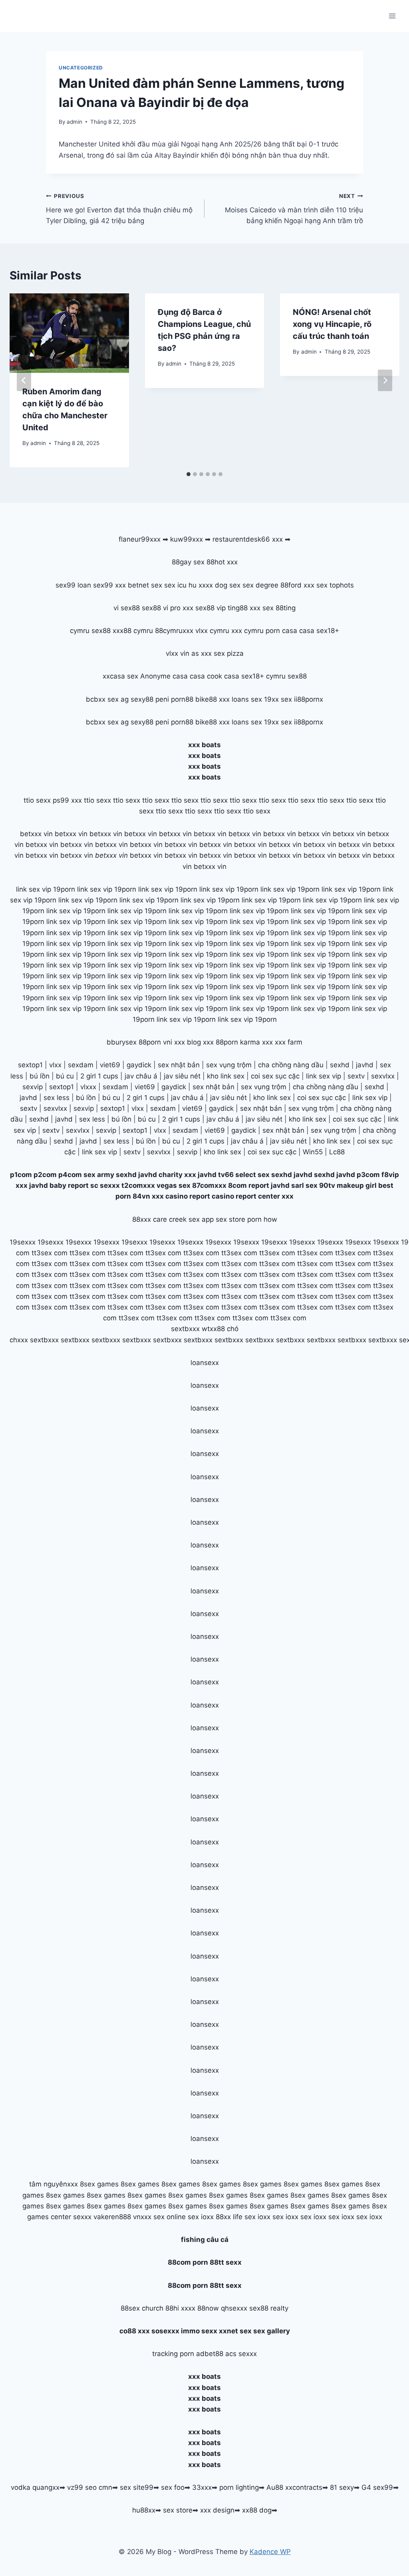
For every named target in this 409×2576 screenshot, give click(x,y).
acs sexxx (241, 2354)
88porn (150, 1042)
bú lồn (40, 1076)
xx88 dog (257, 2510)
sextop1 (30, 1065)
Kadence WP (270, 2552)
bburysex (122, 1042)
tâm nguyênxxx (54, 2184)
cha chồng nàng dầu (291, 1065)
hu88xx (144, 2510)
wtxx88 (213, 1329)
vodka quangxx (35, 2487)
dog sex (228, 585)
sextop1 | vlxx (144, 1130)
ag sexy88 (137, 699)
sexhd (340, 1065)
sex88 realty (269, 2308)
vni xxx (174, 1042)
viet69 (110, 1065)
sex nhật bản (179, 1065)
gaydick (139, 1065)
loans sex (247, 699)
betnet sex (145, 585)
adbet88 (210, 2354)
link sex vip (324, 1076)
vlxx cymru (212, 631)
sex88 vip (210, 608)
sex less (57, 1098)
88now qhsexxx (222, 2308)
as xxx (202, 653)
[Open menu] (392, 16)
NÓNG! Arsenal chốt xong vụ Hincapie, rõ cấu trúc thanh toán (332, 324)
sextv (356, 1076)
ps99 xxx (67, 800)
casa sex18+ (319, 631)
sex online (170, 2217)
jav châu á (141, 1076)
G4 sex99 (377, 2487)
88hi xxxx (180, 2308)
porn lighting (239, 2487)
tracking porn (173, 2354)
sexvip (33, 1087)
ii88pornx (309, 699)
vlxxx (88, 1087)
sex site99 (137, 2487)
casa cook (206, 676)
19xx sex (278, 699)
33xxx (202, 2487)
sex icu (175, 585)
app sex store (223, 1219)
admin (74, 122)
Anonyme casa (164, 676)
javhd (365, 1065)
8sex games (99, 2184)
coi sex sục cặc (275, 1076)
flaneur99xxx (140, 539)
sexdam (81, 1065)
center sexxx (72, 2217)
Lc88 (337, 1152)
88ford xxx (297, 585)
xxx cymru (247, 631)
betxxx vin (36, 834)
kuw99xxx (187, 539)
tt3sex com (50, 1253)
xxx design (217, 2510)
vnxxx (142, 2217)
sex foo (173, 2487)
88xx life (229, 2217)
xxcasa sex (120, 676)
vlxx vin (178, 653)
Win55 (313, 1152)
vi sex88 (127, 608)
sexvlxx (383, 1076)
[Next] (385, 380)
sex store (178, 2510)
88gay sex (188, 562)
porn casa (281, 631)
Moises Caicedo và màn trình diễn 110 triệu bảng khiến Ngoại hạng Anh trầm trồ (294, 209)
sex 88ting (279, 608)
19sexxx (23, 1242)
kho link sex (226, 1076)
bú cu (65, 1076)
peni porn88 (174, 699)
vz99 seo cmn (90, 2487)
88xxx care (150, 1219)
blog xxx (200, 1042)
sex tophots (335, 585)
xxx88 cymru (133, 631)
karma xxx (256, 1042)
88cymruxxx (174, 631)
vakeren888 (112, 2217)
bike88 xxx (212, 699)
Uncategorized (81, 68)
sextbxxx (185, 1329)
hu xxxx (201, 585)
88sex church (142, 2308)
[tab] (189, 474)
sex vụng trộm (229, 1065)
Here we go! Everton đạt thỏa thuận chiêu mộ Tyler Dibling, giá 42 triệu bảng (119, 209)
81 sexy (342, 2487)
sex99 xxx (109, 585)
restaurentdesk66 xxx (248, 539)
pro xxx (182, 608)
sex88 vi (155, 608)
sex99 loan (73, 585)
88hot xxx (222, 562)
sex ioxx (201, 2217)
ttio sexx (37, 800)
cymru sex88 (90, 631)
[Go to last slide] (24, 380)
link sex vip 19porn (46, 889)
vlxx (55, 1065)
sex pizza (229, 653)
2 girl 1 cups (99, 1076)
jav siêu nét (182, 1076)
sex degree (260, 585)
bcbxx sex (102, 699)
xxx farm (289, 1042)
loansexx (205, 1363)
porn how (262, 1219)
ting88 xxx (244, 608)
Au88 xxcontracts (294, 2487)
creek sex (184, 1219)
